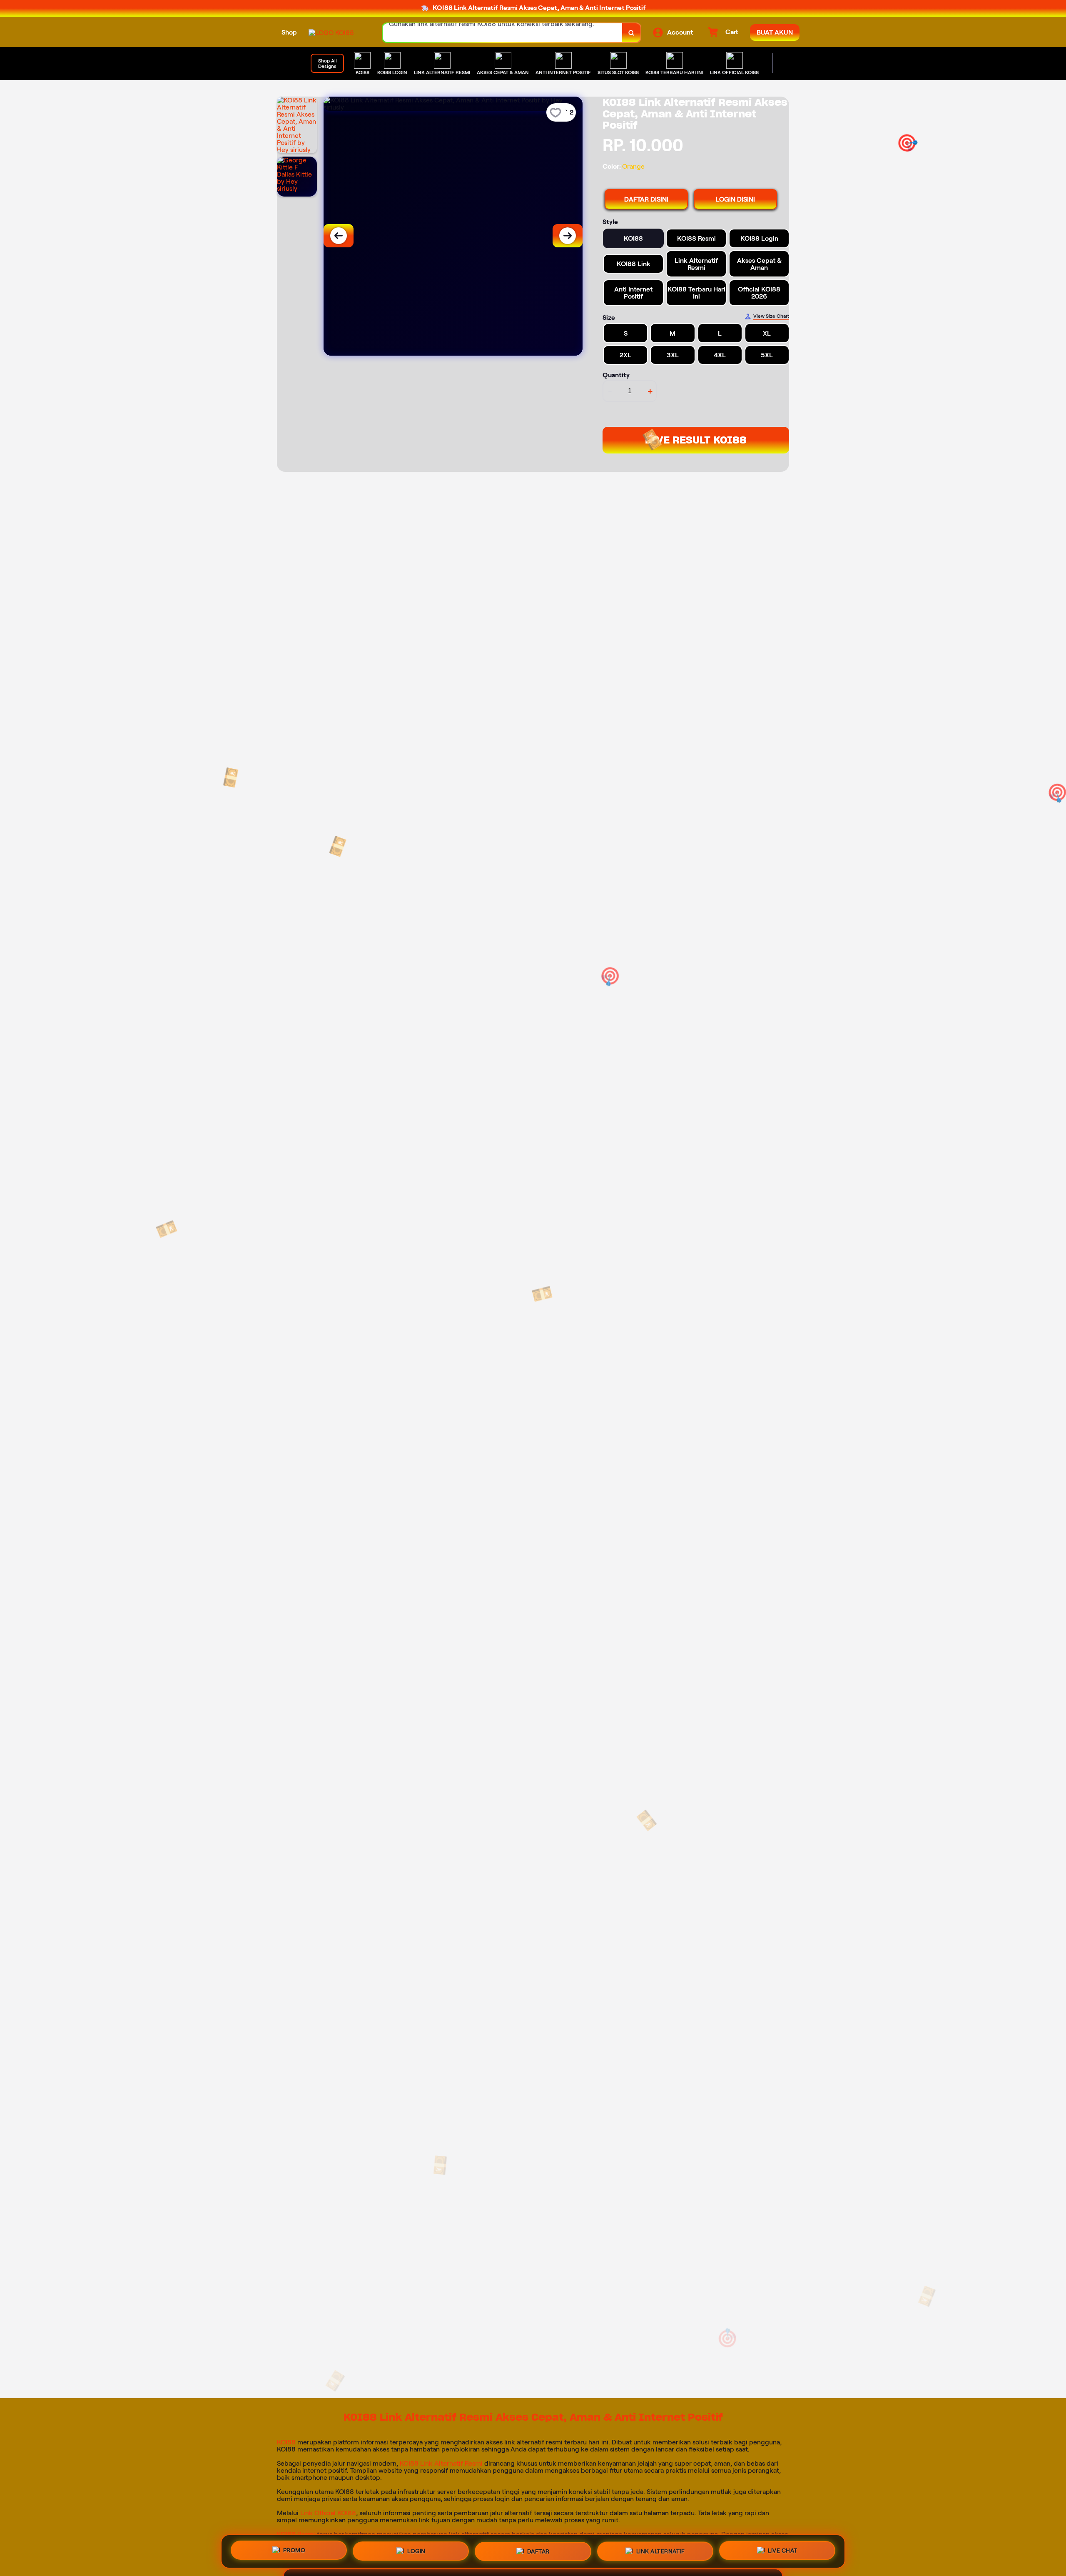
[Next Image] (568, 236)
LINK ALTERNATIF (661, 2551)
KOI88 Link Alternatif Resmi (441, 2463)
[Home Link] (331, 33)
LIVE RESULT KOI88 (696, 440)
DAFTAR (538, 2550)
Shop (289, 32)
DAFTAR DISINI (646, 199)
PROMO (294, 2548)
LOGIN (416, 2549)
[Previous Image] (339, 236)
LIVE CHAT (783, 2551)
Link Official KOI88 (328, 2513)
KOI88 (286, 2442)
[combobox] (503, 33)
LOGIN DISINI (735, 199)
